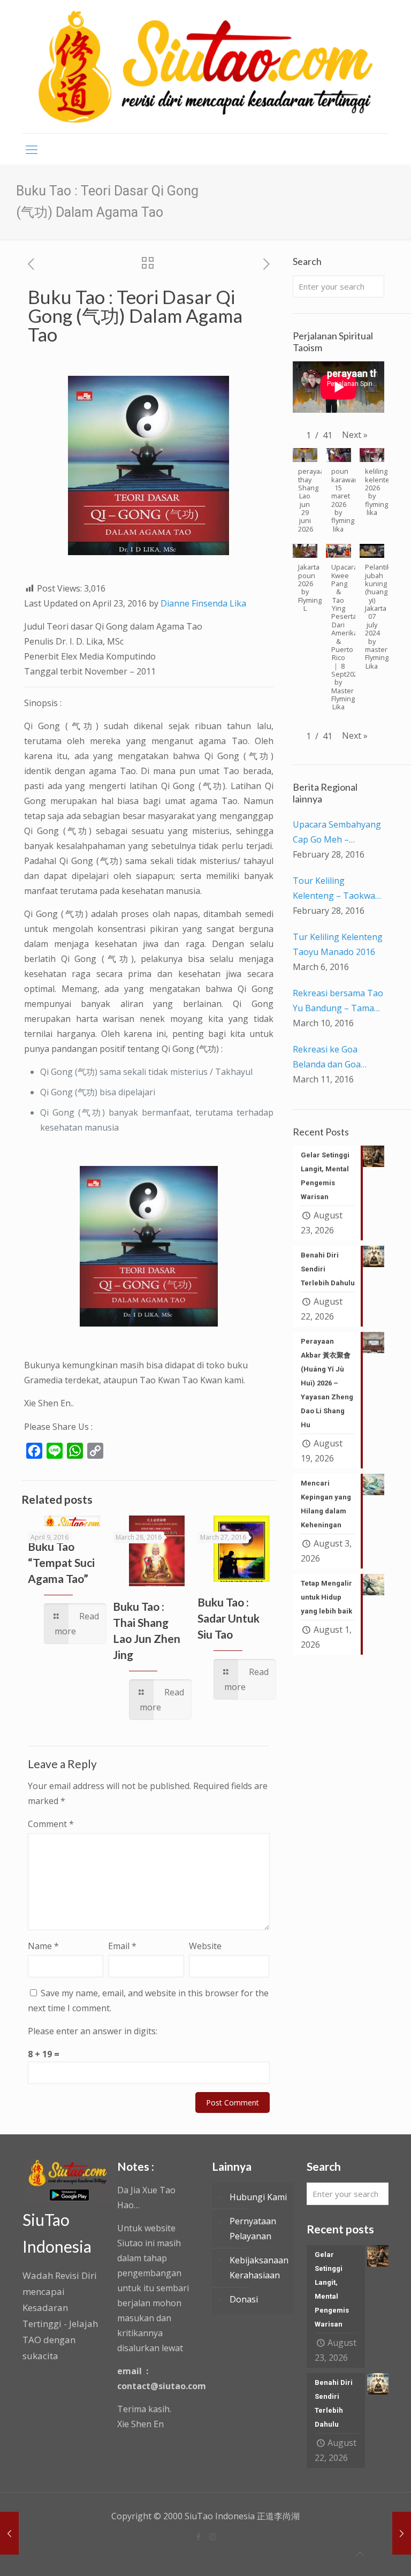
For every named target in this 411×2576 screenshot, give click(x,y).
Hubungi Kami (258, 2197)
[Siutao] (205, 67)
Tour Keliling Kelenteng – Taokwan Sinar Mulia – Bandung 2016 (338, 889)
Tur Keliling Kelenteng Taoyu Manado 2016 (338, 944)
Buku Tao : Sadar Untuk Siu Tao (229, 1618)
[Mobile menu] (32, 149)
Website (205, 1946)
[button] (355, 435)
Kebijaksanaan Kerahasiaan (259, 2268)
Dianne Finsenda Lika (203, 603)
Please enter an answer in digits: (93, 2031)
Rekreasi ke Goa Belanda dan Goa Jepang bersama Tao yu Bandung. (335, 1058)
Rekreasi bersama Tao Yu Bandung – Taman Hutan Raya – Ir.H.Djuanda (338, 1001)
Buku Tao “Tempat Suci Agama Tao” (61, 1562)
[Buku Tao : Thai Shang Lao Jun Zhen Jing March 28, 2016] (9, 2533)
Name (43, 1946)
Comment (51, 1824)
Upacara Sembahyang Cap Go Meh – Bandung (337, 833)
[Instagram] (213, 2536)
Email (122, 1946)
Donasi (244, 2299)
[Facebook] (198, 2536)
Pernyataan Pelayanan (253, 2229)
